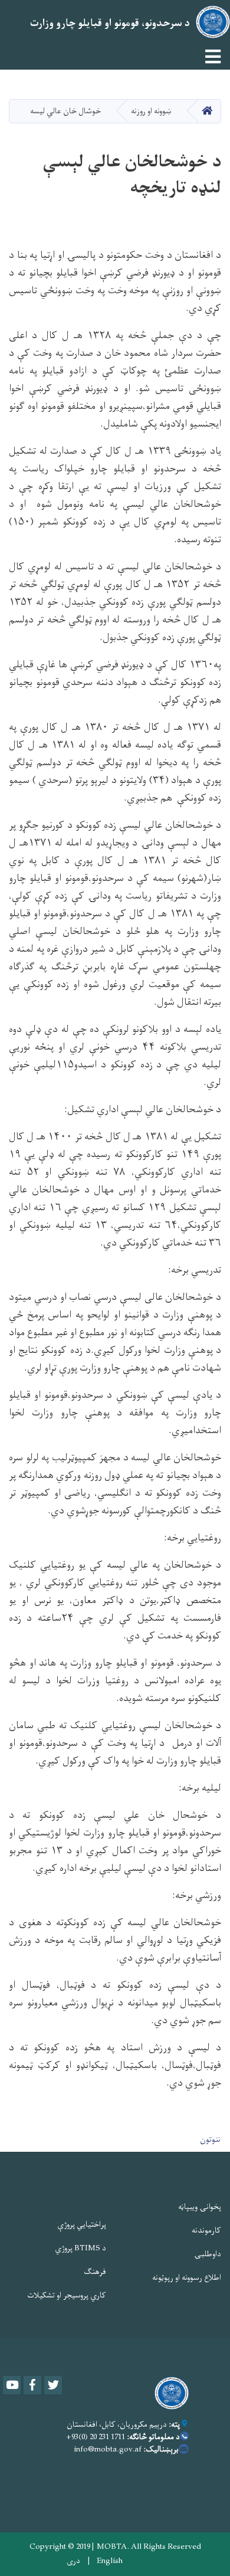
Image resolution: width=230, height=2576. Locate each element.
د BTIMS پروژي (80, 2248)
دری (73, 2561)
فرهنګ (95, 2272)
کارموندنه (206, 2231)
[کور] (169, 2393)
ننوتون (210, 2140)
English (110, 2561)
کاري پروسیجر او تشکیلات (67, 2295)
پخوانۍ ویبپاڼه (200, 2207)
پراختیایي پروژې (82, 2225)
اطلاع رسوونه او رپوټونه (187, 2278)
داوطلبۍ (208, 2254)
